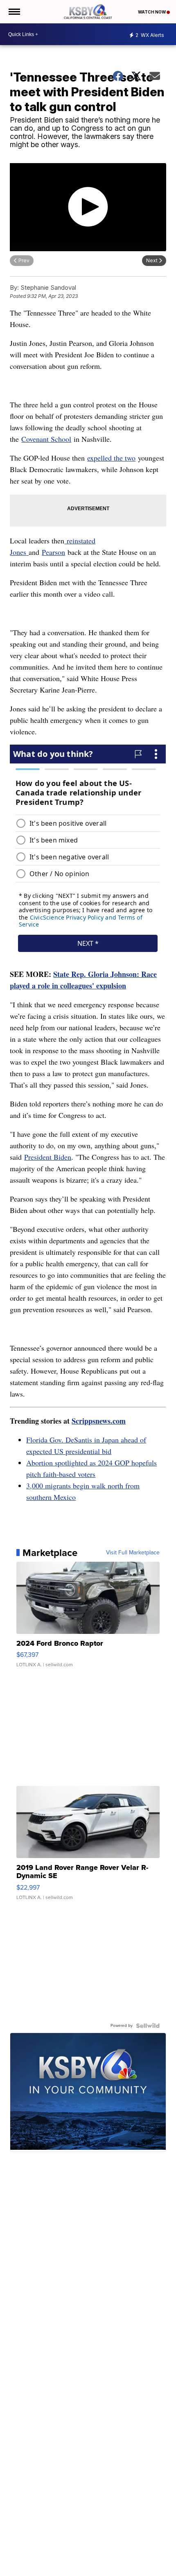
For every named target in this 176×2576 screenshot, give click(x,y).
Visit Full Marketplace (133, 1553)
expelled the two (111, 458)
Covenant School (46, 439)
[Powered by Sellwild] (148, 2026)
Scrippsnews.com (99, 1421)
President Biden (48, 1157)
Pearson (53, 552)
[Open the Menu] (14, 12)
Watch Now (152, 12)
